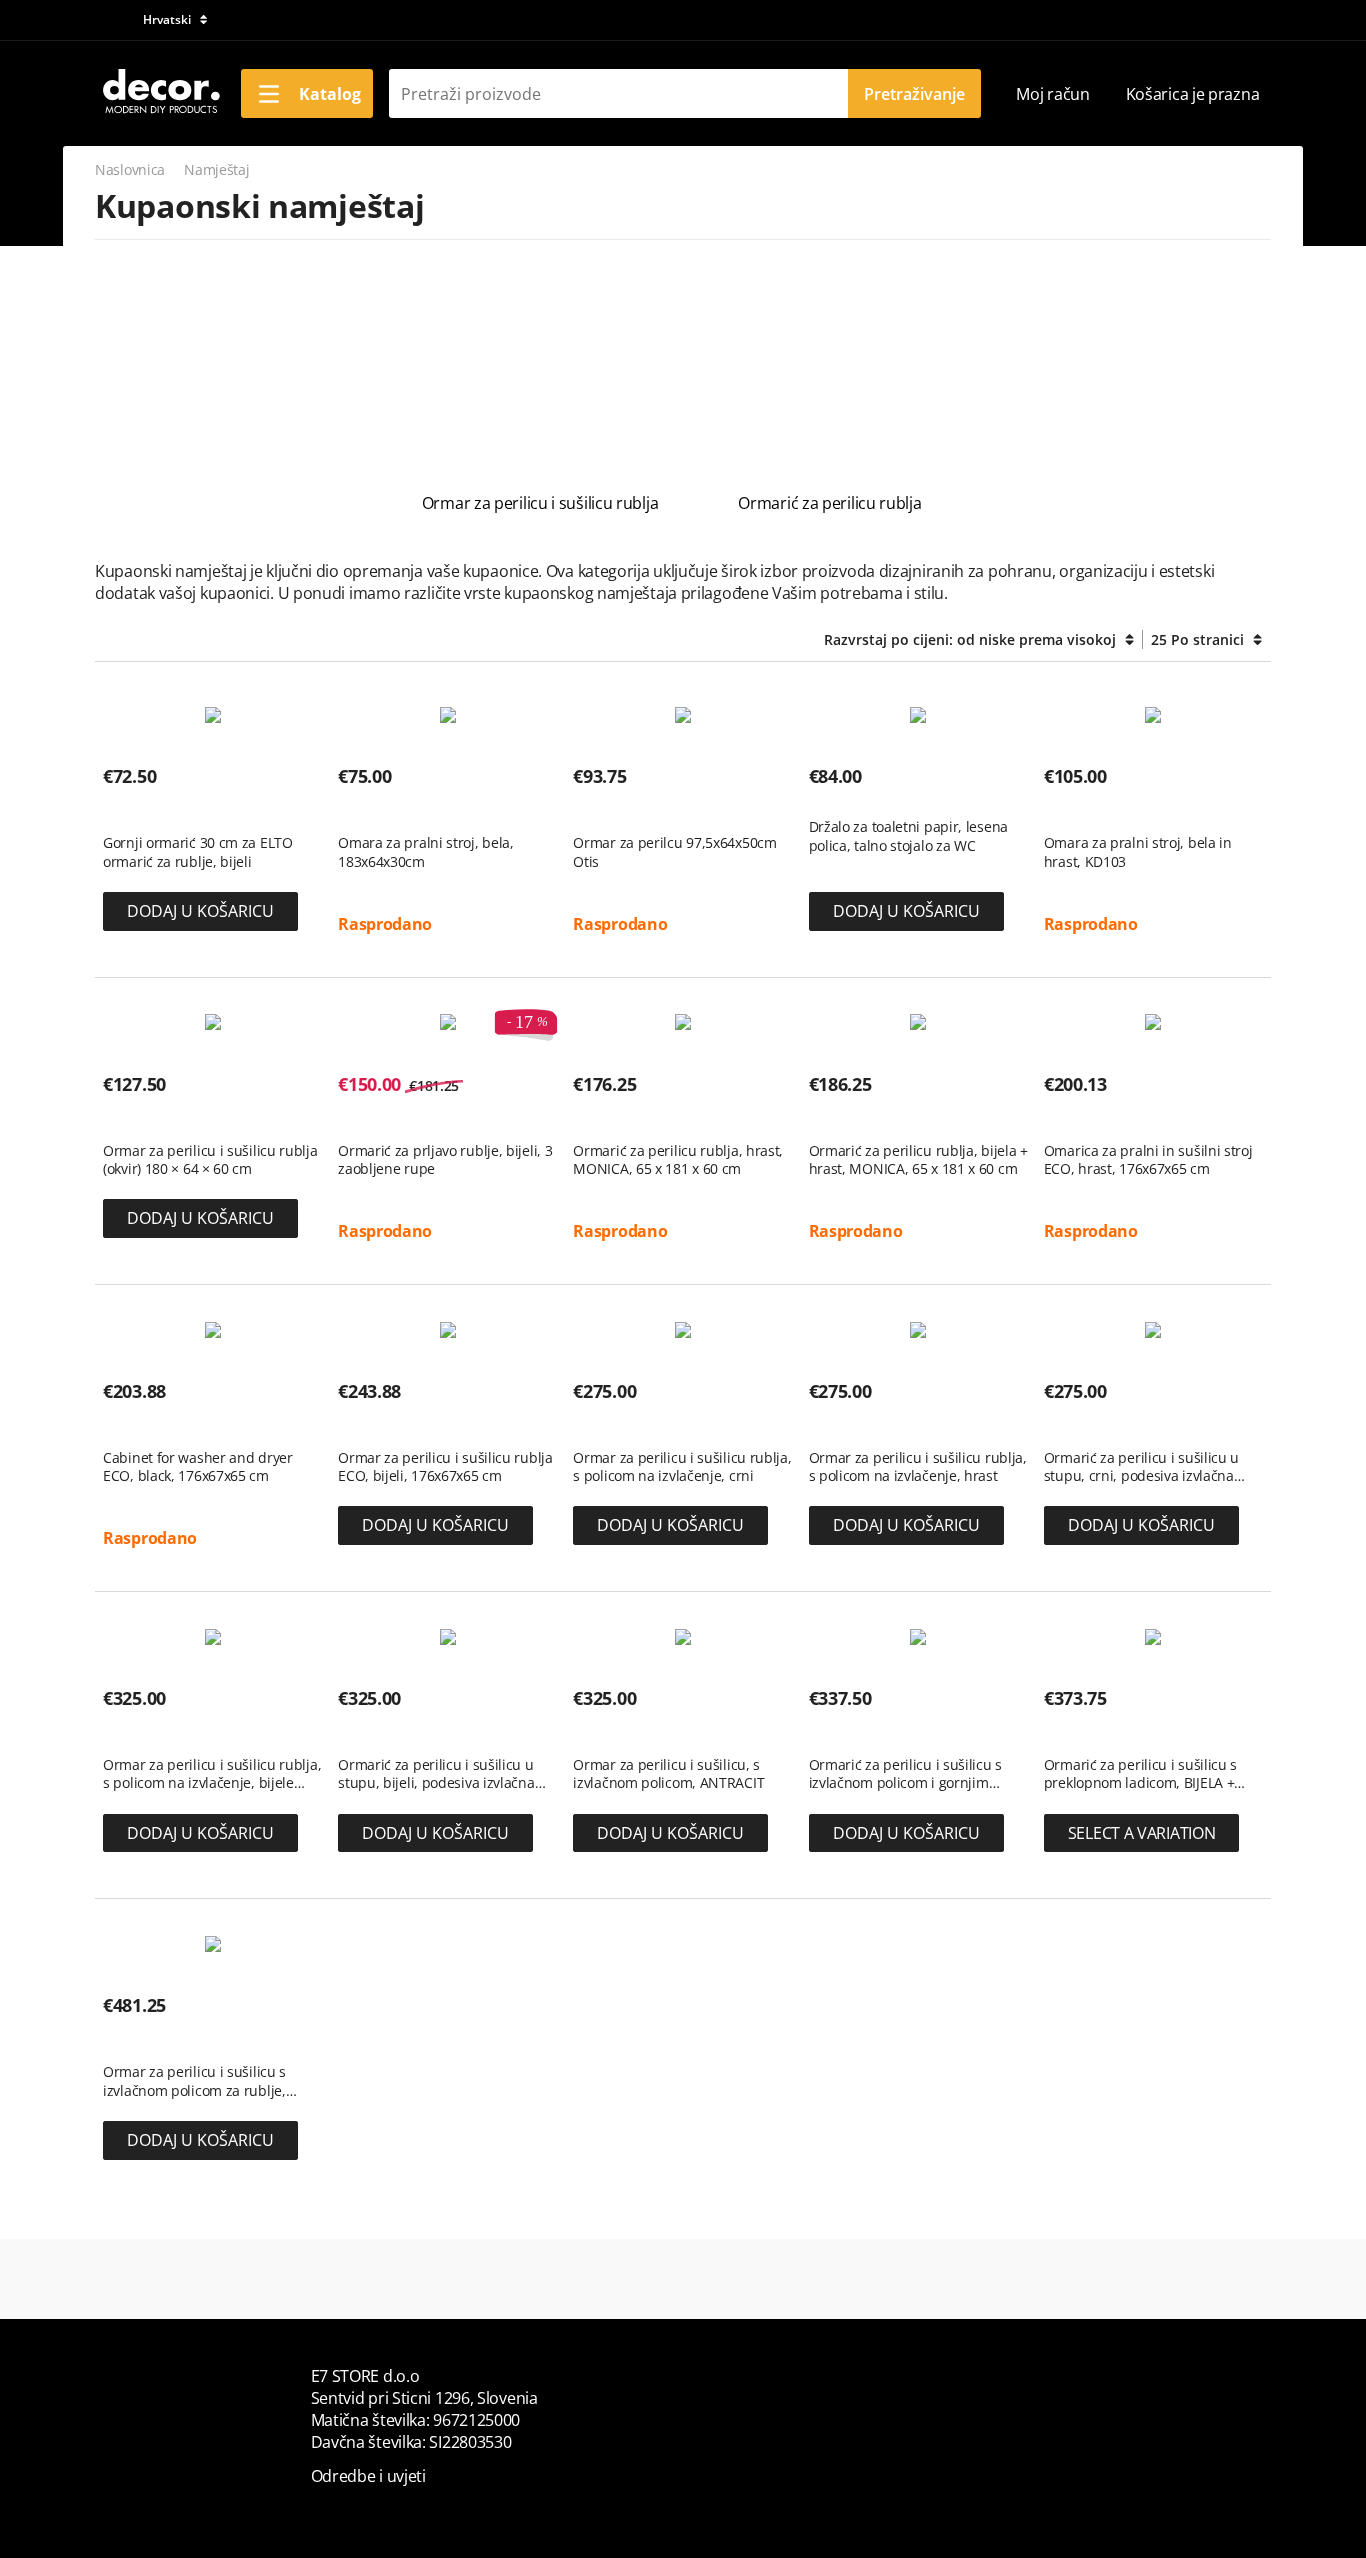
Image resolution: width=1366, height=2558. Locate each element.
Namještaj (216, 169)
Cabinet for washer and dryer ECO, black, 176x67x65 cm (198, 1467)
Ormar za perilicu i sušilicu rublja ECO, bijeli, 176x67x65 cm (445, 1467)
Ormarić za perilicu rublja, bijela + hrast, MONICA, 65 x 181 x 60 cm (918, 1160)
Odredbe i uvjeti (368, 2476)
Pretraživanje (914, 94)
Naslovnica (130, 169)
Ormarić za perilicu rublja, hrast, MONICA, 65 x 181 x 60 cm (678, 1160)
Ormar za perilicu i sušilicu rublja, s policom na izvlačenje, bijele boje (212, 1774)
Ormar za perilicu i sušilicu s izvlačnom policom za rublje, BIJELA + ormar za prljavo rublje (203, 2081)
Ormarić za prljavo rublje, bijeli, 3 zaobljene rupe (445, 1160)
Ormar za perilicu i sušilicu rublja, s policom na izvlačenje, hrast (918, 1467)
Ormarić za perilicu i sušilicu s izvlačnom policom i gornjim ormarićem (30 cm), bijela (905, 1774)
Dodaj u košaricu (200, 911)
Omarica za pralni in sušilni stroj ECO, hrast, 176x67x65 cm (1148, 1160)
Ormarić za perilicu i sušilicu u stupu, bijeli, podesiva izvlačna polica (436, 1774)
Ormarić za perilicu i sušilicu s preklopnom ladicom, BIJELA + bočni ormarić (1140, 1774)
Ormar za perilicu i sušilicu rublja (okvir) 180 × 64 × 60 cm (210, 1160)
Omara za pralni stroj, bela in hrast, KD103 (1138, 852)
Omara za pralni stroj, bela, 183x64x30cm (426, 852)
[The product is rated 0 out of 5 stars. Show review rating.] (138, 812)
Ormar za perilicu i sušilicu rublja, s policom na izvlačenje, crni (682, 1467)
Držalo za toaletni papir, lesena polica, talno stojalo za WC (908, 836)
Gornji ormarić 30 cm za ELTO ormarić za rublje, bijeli (198, 852)
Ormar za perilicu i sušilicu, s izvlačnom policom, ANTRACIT (668, 1774)
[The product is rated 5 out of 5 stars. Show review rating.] (373, 812)
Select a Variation (1142, 1833)
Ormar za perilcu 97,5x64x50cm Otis (674, 852)
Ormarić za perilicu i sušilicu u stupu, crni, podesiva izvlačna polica (1141, 1467)
